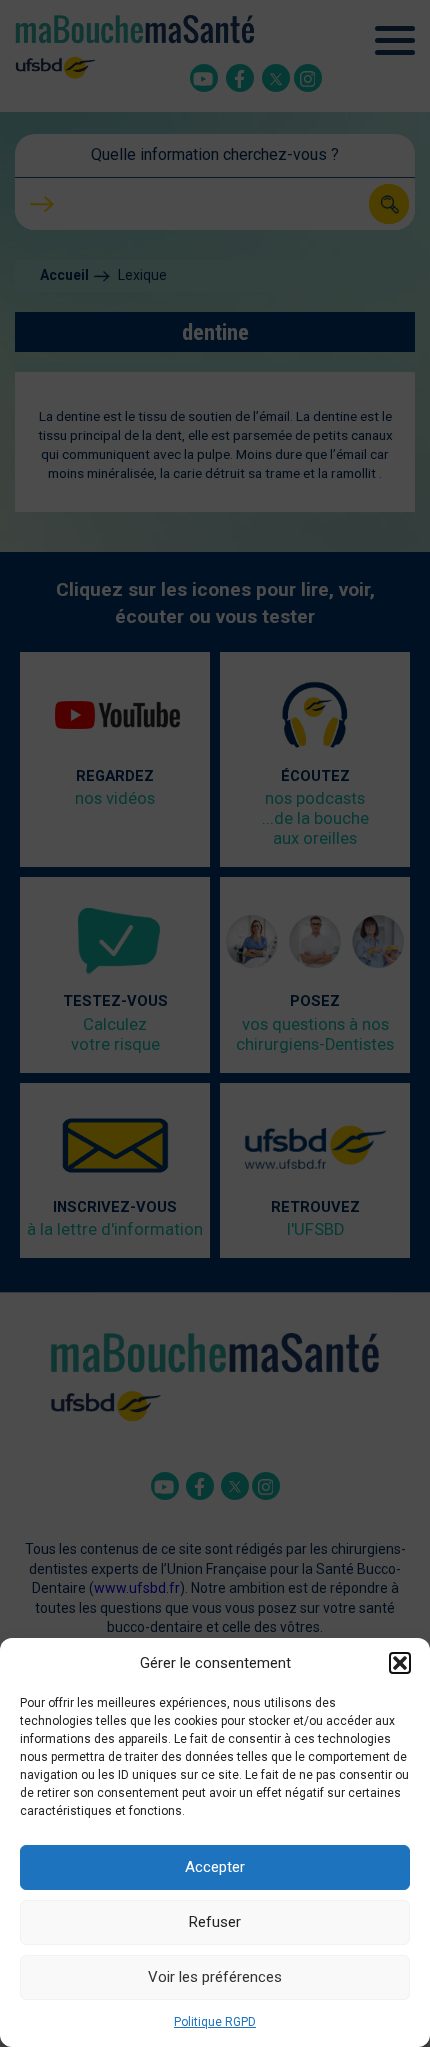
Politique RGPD (215, 2022)
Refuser (215, 1922)
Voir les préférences (215, 1977)
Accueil (64, 275)
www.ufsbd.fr (137, 1588)
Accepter (215, 1867)
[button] (400, 1663)
